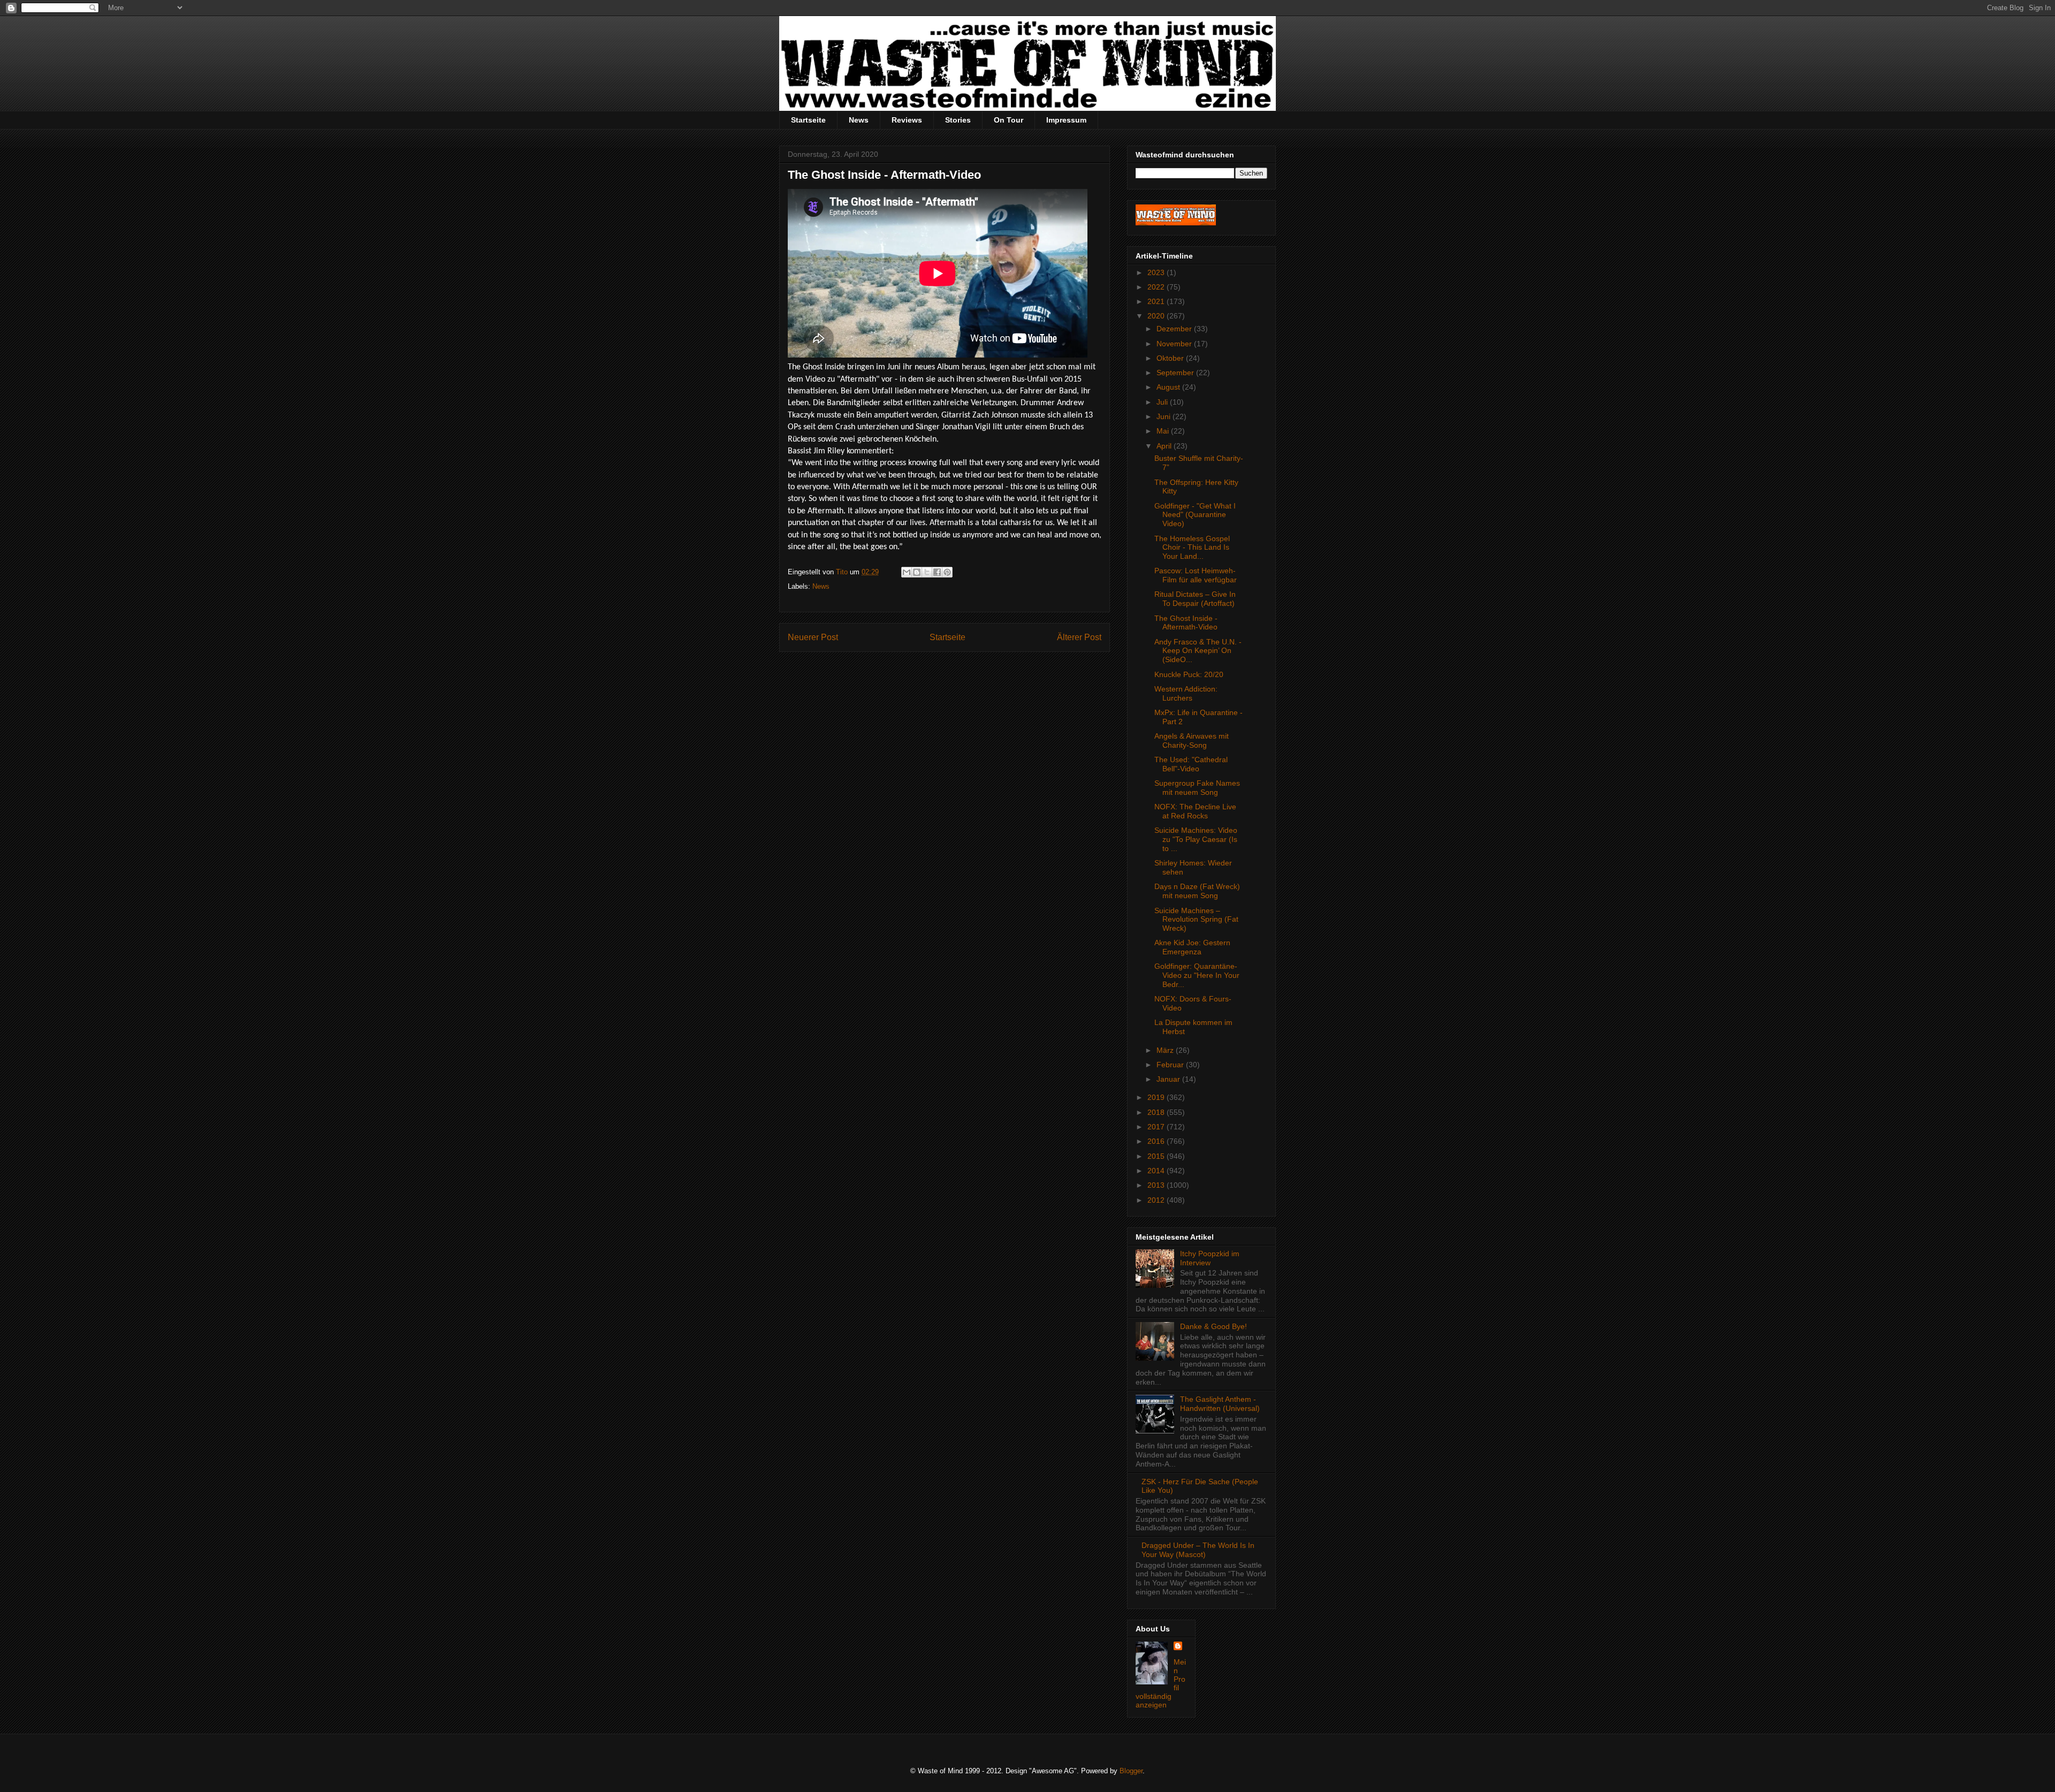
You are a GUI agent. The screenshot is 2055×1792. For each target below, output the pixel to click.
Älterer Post (1079, 637)
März (1166, 1050)
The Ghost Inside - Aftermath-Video (1186, 623)
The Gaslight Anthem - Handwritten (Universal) (1220, 1404)
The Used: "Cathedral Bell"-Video (1191, 764)
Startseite (808, 120)
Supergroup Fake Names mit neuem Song (1197, 788)
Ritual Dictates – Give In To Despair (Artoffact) (1195, 599)
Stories (958, 120)
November (1175, 344)
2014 (1157, 1171)
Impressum (1066, 120)
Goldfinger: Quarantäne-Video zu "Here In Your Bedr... (1197, 975)
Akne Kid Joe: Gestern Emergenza (1192, 947)
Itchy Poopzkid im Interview (1210, 1258)
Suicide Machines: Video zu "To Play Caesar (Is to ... (1196, 839)
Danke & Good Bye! (1213, 1326)
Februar (1171, 1065)
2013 (1157, 1185)
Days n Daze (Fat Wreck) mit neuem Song (1197, 891)
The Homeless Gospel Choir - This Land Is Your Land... (1192, 548)
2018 (1157, 1112)
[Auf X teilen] (927, 572)
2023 (1157, 272)
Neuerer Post (813, 637)
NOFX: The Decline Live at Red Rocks (1195, 811)
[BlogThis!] (917, 572)
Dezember (1175, 329)
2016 (1157, 1141)
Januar (1169, 1079)
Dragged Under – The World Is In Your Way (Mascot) (1198, 1550)
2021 (1157, 301)
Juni (1164, 416)
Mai (1164, 431)
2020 (1157, 316)
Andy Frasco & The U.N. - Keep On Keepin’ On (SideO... (1198, 651)
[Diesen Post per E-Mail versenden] (907, 572)
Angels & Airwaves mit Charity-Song (1192, 741)
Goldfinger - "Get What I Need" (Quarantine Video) (1195, 515)
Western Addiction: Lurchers (1186, 693)
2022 (1157, 287)
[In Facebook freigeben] (937, 572)
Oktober (1171, 358)
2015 (1157, 1156)
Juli (1163, 402)
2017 (1157, 1127)
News (859, 120)
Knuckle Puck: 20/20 (1189, 674)
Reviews (907, 120)
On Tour (1009, 120)
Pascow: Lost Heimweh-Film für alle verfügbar (1196, 575)
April (1165, 446)
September (1176, 373)
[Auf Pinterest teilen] (947, 572)
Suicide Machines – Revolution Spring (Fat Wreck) (1196, 920)
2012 (1157, 1200)
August (1169, 387)
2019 (1157, 1097)
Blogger (1131, 1771)
